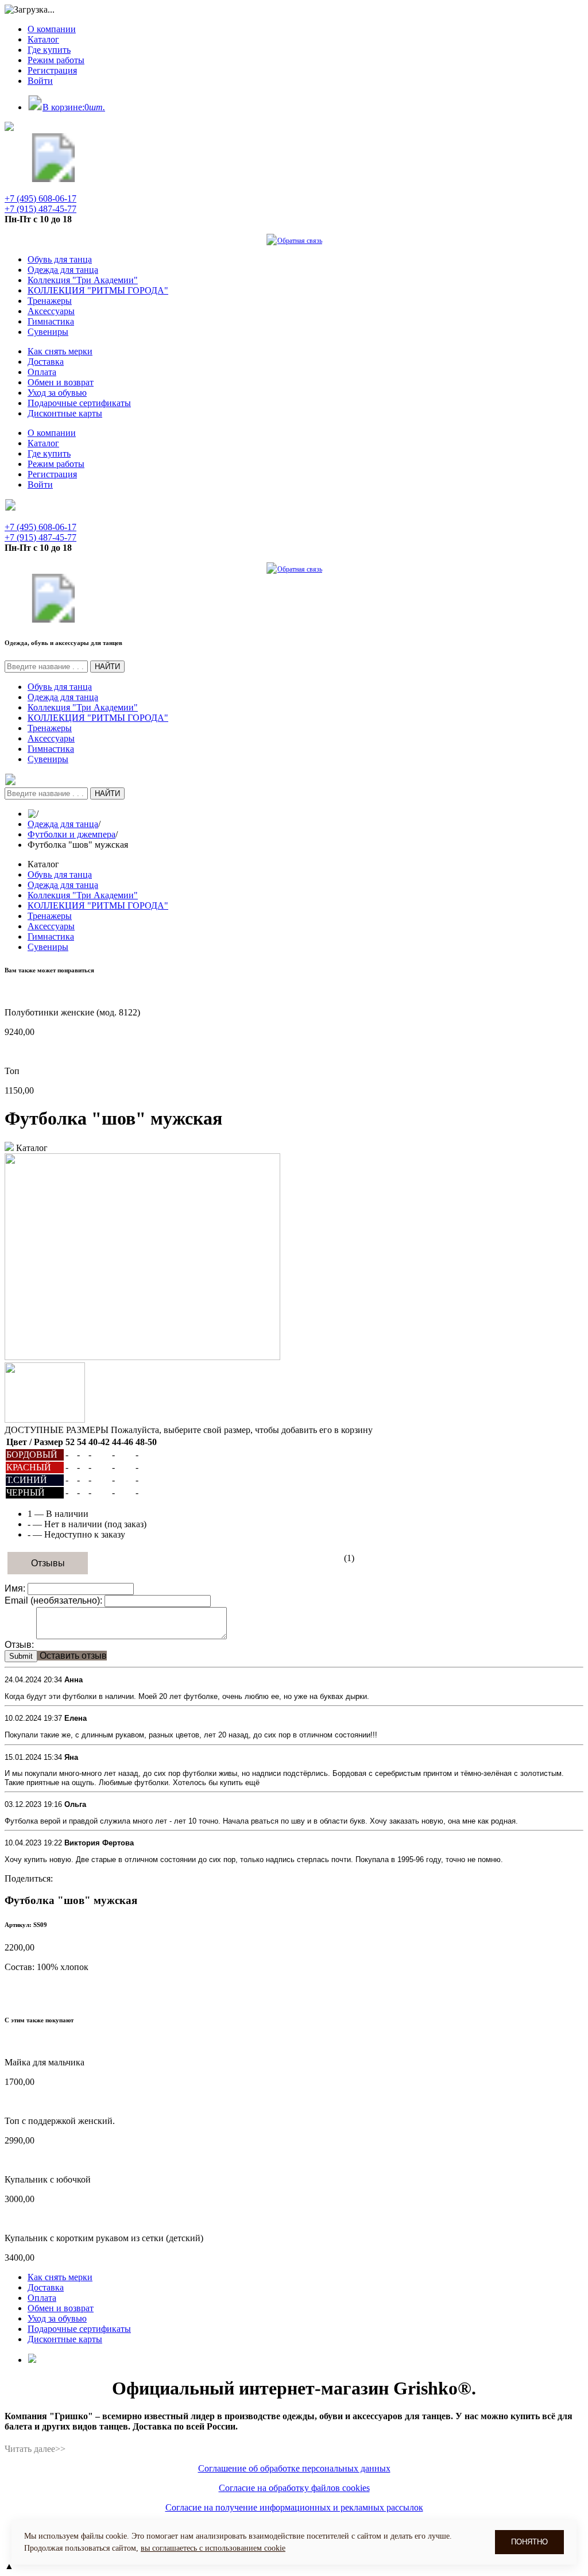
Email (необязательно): (53, 1600)
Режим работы (56, 60)
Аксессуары (51, 311)
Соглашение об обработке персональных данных (294, 2468)
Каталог (43, 39)
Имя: (15, 1588)
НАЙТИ (107, 667)
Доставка (46, 362)
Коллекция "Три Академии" (83, 280)
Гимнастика (51, 321)
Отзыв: (19, 1645)
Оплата (42, 372)
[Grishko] (53, 179)
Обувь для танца (60, 259)
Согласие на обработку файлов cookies (294, 2488)
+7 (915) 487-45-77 (40, 209)
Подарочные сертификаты (79, 403)
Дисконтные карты (65, 413)
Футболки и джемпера (71, 834)
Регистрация (52, 70)
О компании (52, 29)
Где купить (49, 50)
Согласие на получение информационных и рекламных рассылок (294, 2507)
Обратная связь (300, 241)
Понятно (529, 2542)
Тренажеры (50, 301)
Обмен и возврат (61, 382)
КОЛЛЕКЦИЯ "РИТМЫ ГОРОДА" (98, 290)
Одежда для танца (63, 270)
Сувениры (48, 332)
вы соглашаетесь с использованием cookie (213, 2548)
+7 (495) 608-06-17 (40, 198)
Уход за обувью (57, 393)
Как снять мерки (60, 351)
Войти (40, 81)
